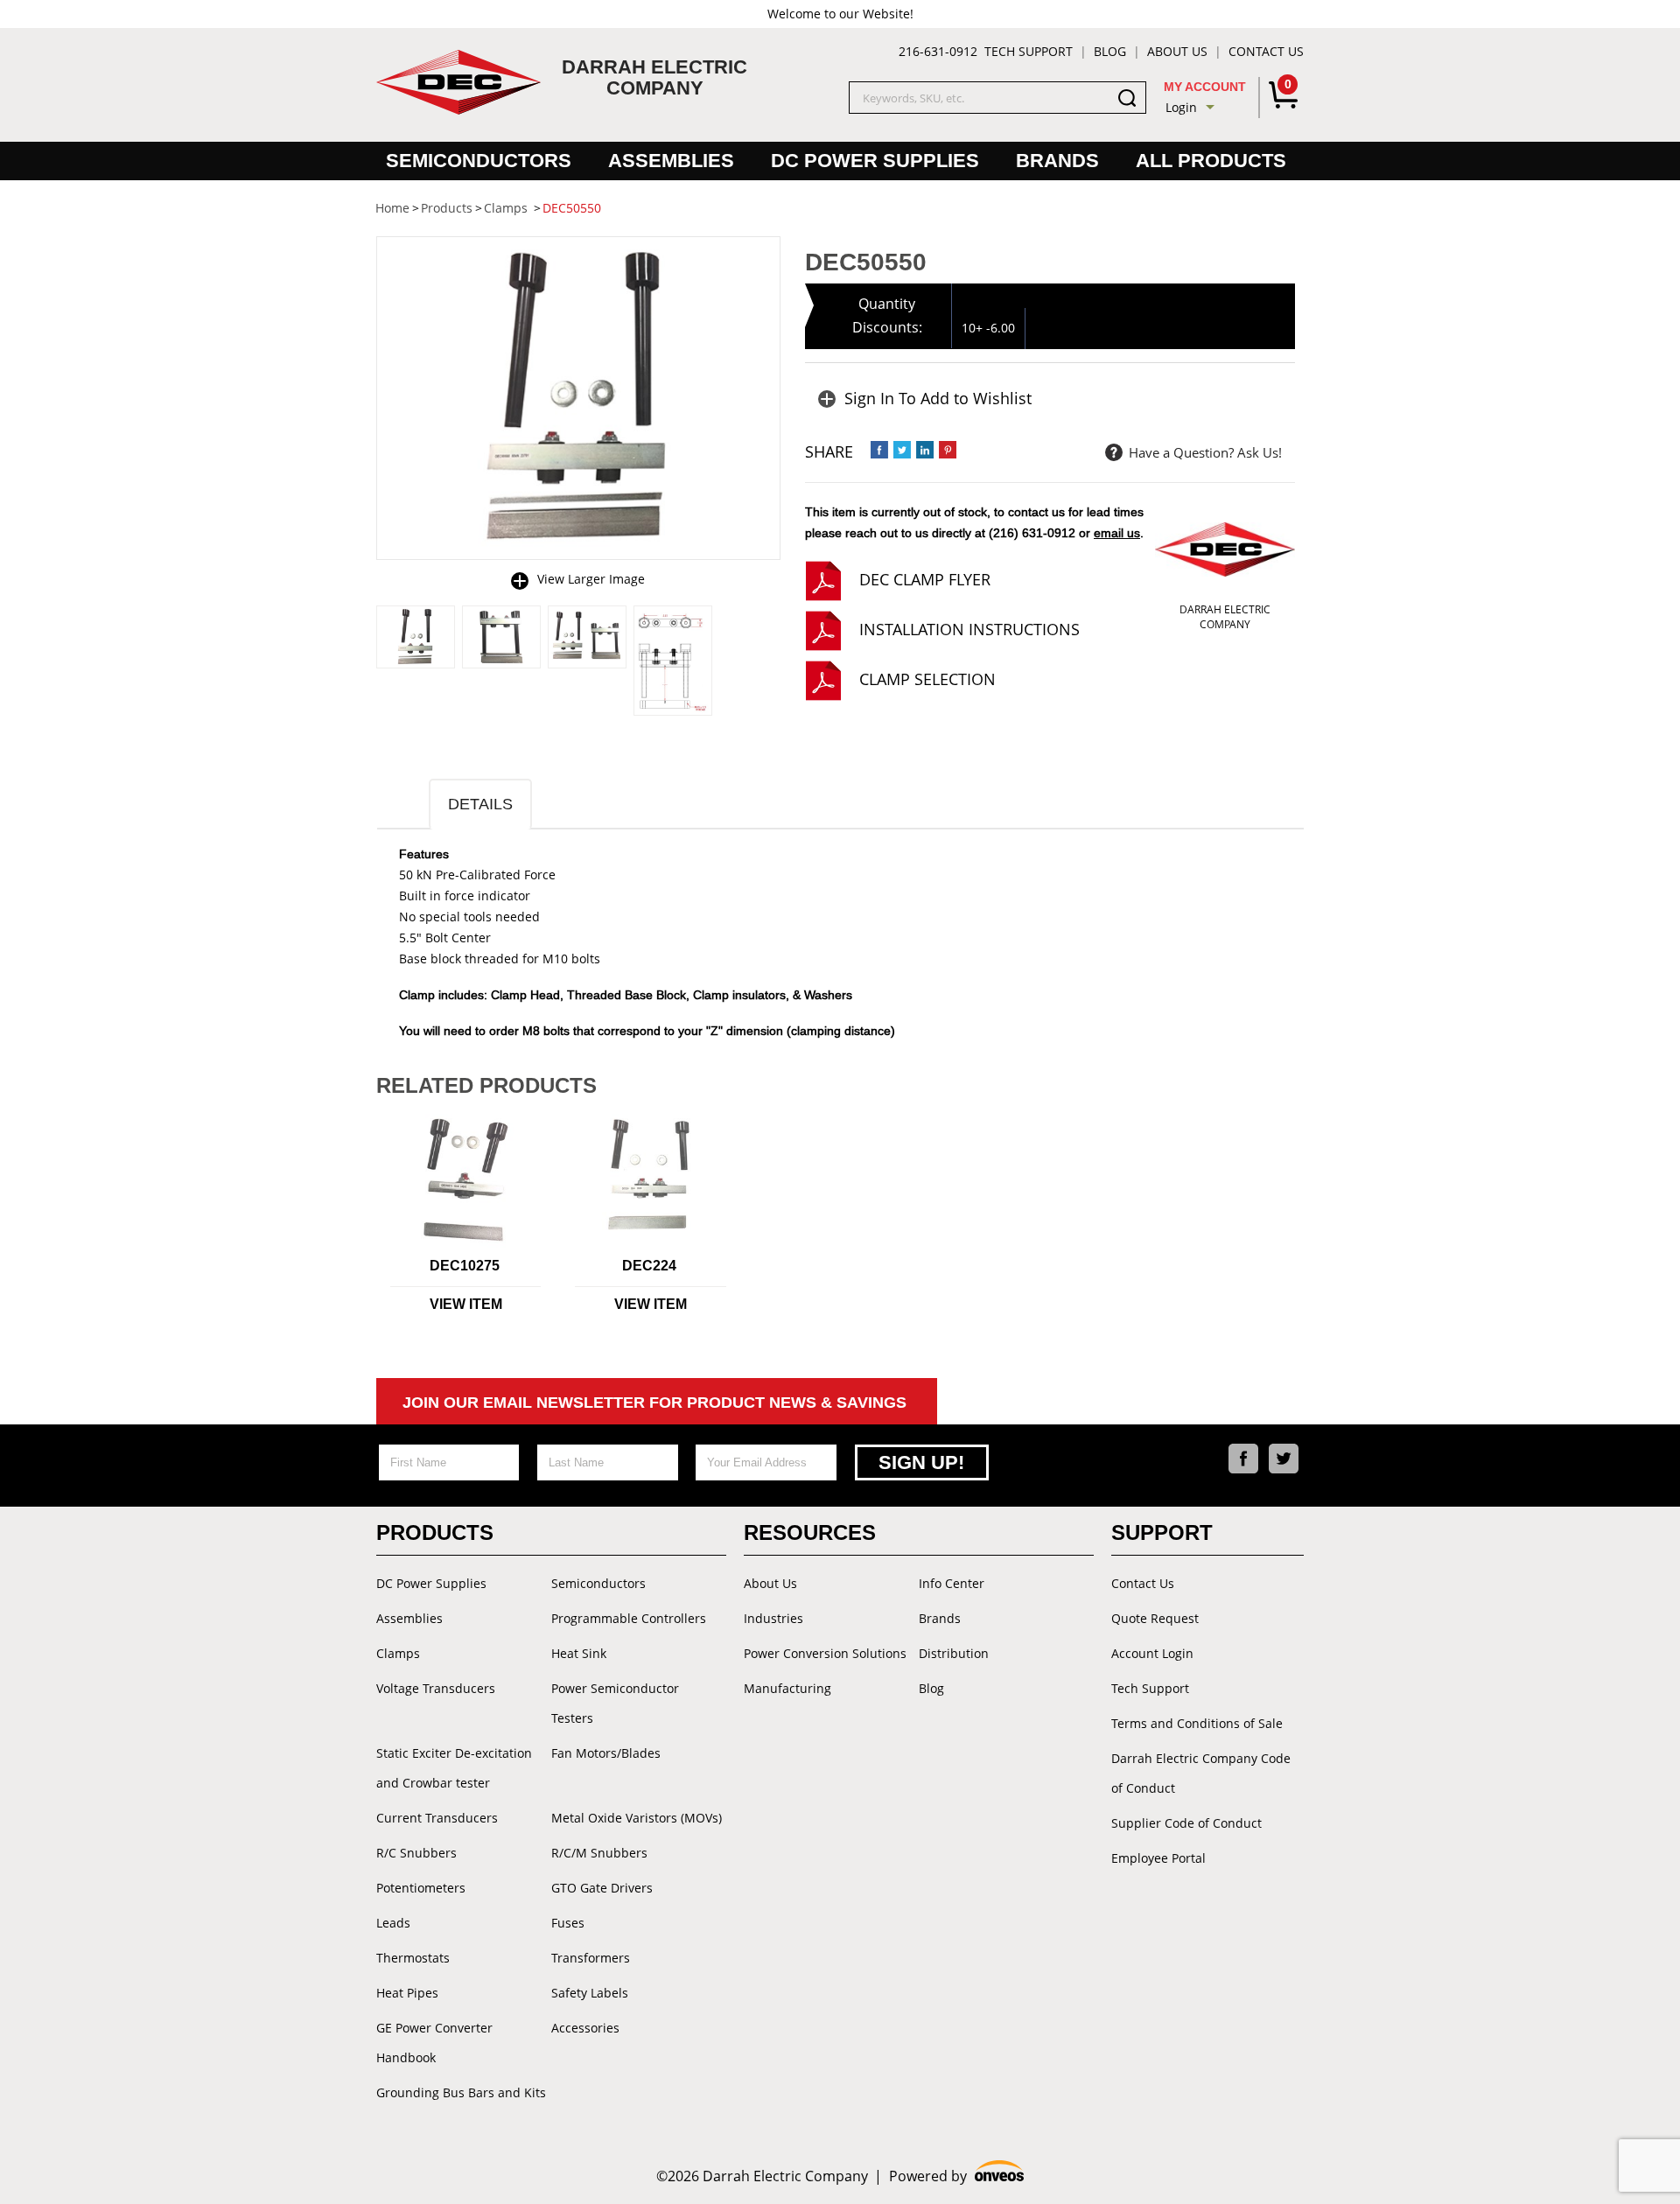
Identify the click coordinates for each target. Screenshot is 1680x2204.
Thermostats (413, 1958)
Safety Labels (590, 1993)
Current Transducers (437, 1818)
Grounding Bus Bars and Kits (461, 2092)
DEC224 (649, 1266)
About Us (1177, 51)
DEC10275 (465, 1266)
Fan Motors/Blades (606, 1753)
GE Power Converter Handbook (434, 2043)
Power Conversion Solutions (825, 1653)
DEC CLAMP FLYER (925, 579)
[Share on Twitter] (902, 450)
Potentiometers (421, 1888)
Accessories (585, 2028)
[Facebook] (1243, 1459)
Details (480, 804)
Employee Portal (1158, 1858)
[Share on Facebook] (879, 450)
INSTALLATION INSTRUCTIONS (969, 629)
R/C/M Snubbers (599, 1853)
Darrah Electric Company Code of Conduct (1201, 1773)
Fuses (568, 1923)
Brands (1057, 161)
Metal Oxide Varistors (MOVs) (637, 1818)
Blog (1110, 51)
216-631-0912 (938, 51)
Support (1162, 1532)
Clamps (398, 1653)
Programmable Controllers (629, 1618)
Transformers (591, 1958)
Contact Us (1266, 51)
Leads (393, 1923)
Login (1181, 107)
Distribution (954, 1653)
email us (1117, 533)
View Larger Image (591, 579)
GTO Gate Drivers (602, 1888)
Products (435, 1532)
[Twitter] (1284, 1459)
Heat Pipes (407, 1993)
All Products (1211, 161)
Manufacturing (787, 1688)
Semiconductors (479, 161)
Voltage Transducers (436, 1688)
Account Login (1152, 1653)
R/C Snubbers (416, 1853)
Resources (810, 1532)
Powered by (957, 2176)
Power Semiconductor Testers (615, 1703)
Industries (773, 1618)
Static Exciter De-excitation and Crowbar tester (454, 1768)
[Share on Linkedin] (925, 450)
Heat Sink (579, 1653)
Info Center (952, 1583)
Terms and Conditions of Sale (1197, 1723)
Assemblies (671, 161)
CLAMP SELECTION (927, 679)
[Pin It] (948, 450)
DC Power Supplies (875, 161)
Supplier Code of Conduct (1186, 1823)
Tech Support (1029, 51)
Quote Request (1155, 1618)
